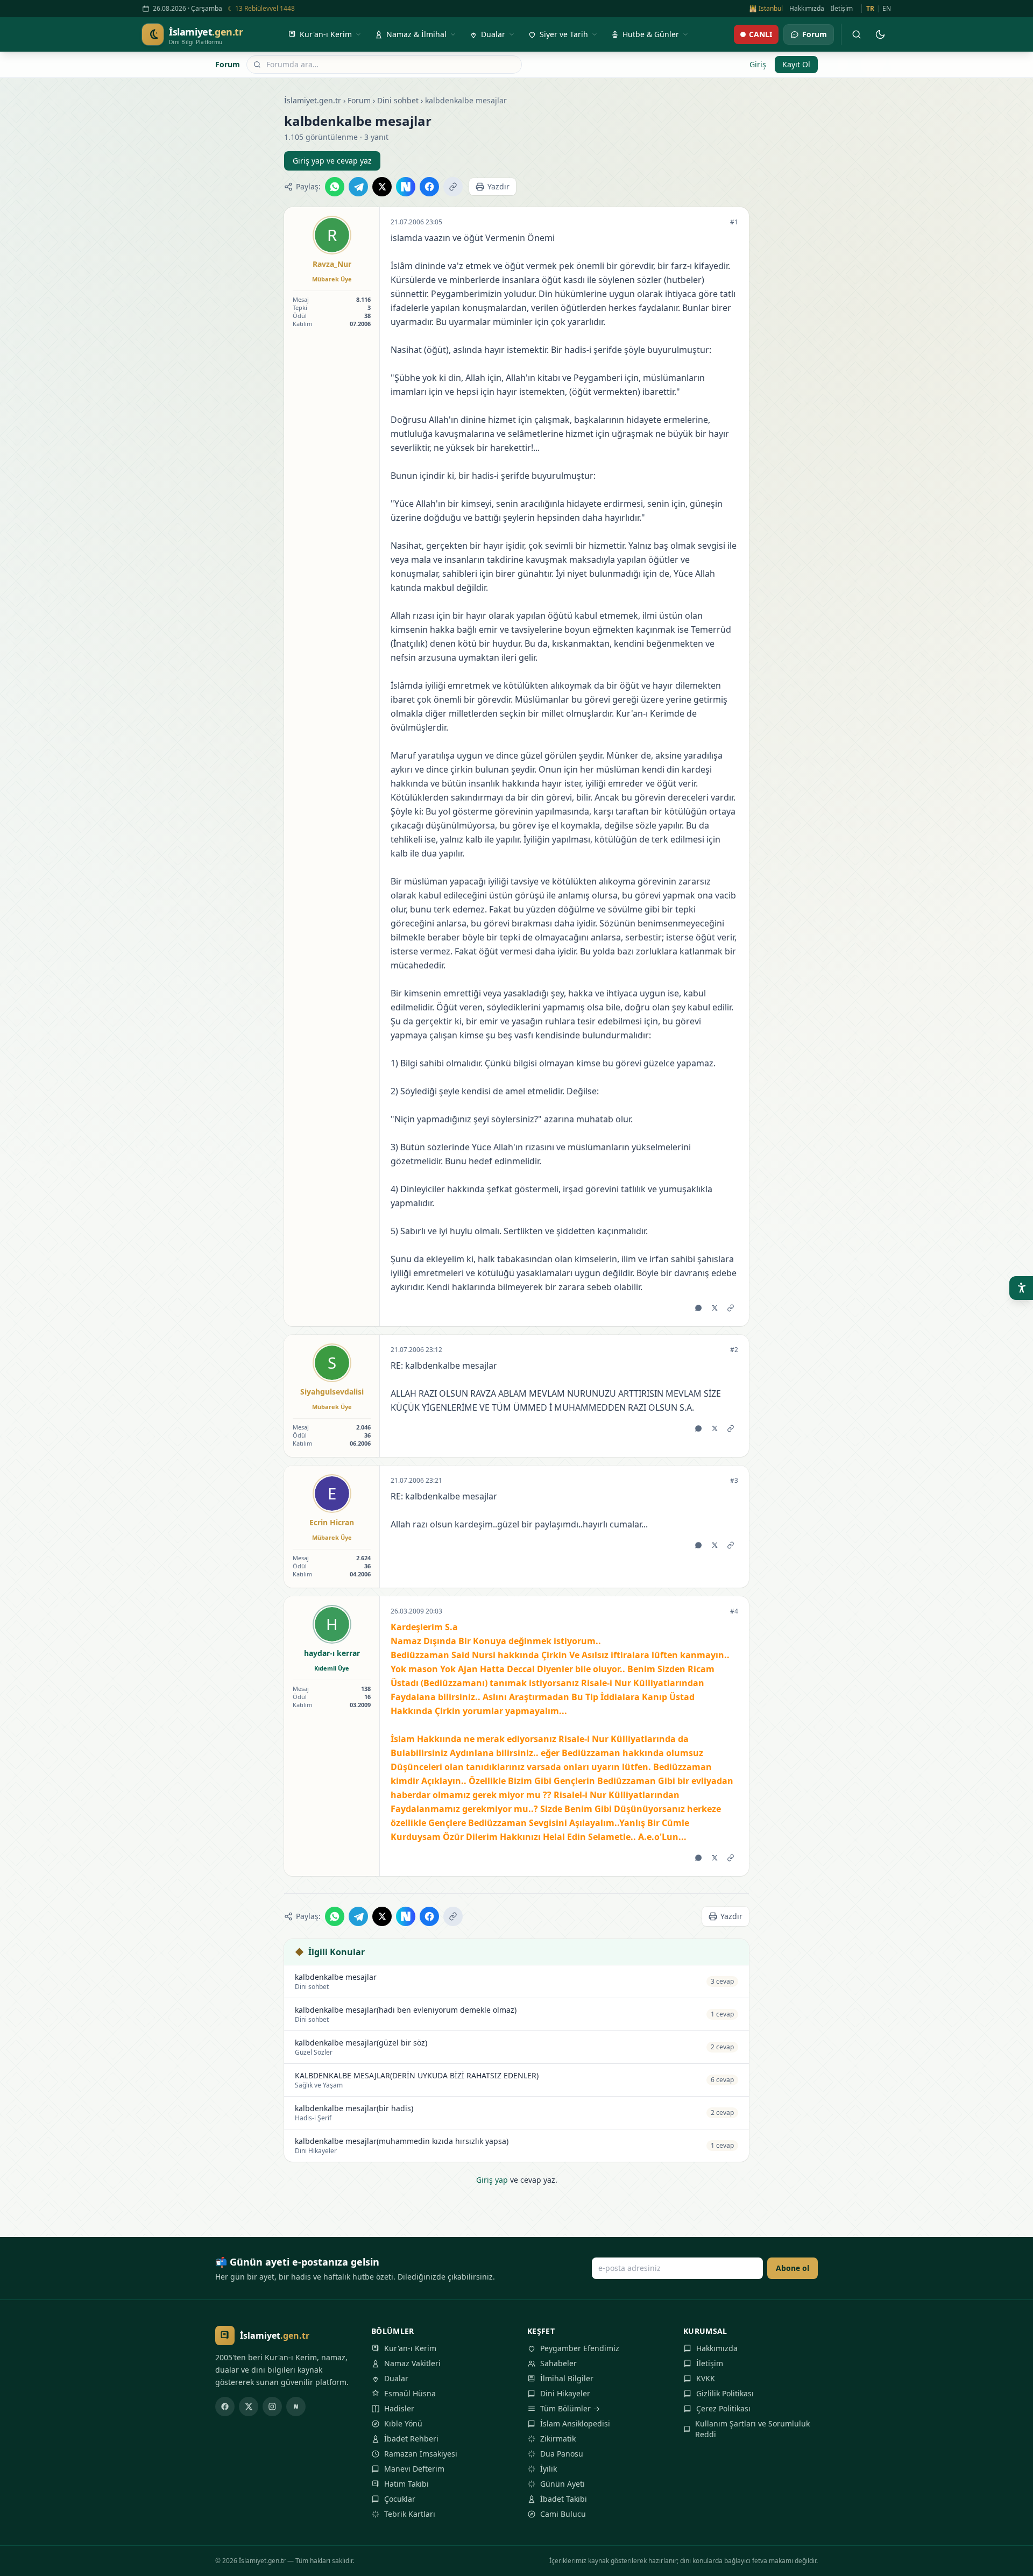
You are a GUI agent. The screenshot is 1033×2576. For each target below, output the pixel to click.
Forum (228, 64)
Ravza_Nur (332, 264)
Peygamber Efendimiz (580, 2348)
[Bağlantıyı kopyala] (453, 187)
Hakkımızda (807, 9)
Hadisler (399, 2408)
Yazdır (498, 186)
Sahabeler (558, 2363)
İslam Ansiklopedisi (575, 2423)
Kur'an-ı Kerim (410, 2348)
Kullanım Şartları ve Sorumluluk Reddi (752, 2429)
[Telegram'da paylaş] (358, 187)
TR (870, 9)
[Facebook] (225, 2407)
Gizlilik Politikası (725, 2393)
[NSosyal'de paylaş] (406, 187)
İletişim (842, 9)
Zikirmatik (558, 2439)
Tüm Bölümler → (570, 2408)
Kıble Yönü (403, 2423)
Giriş (758, 64)
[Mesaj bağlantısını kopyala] (731, 1308)
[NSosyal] (296, 2407)
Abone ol (793, 2268)
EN (887, 9)
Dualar (396, 2378)
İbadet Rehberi (411, 2439)
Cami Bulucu (563, 2514)
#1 (734, 222)
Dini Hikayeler (565, 2393)
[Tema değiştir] (880, 34)
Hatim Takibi (406, 2484)
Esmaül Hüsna (410, 2393)
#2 (734, 1350)
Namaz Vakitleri (412, 2363)
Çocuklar (400, 2499)
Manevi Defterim (414, 2469)
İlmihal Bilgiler (567, 2378)
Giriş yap (492, 2180)
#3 (734, 1481)
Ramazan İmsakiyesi (421, 2454)
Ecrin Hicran (332, 1522)
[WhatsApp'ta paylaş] (335, 187)
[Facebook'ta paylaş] (429, 187)
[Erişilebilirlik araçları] (1021, 1288)
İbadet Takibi (564, 2499)
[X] (249, 2407)
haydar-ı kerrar (332, 1653)
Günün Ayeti (563, 2484)
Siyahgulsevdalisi (332, 1392)
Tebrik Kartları (410, 2514)
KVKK (706, 2378)
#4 (734, 1611)
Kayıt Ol (796, 64)
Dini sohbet (398, 100)
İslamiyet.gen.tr (313, 100)
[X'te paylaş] (382, 187)
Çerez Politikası (723, 2408)
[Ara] (857, 34)
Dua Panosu (562, 2454)
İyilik (549, 2469)
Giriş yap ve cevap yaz (332, 161)
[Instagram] (272, 2407)
